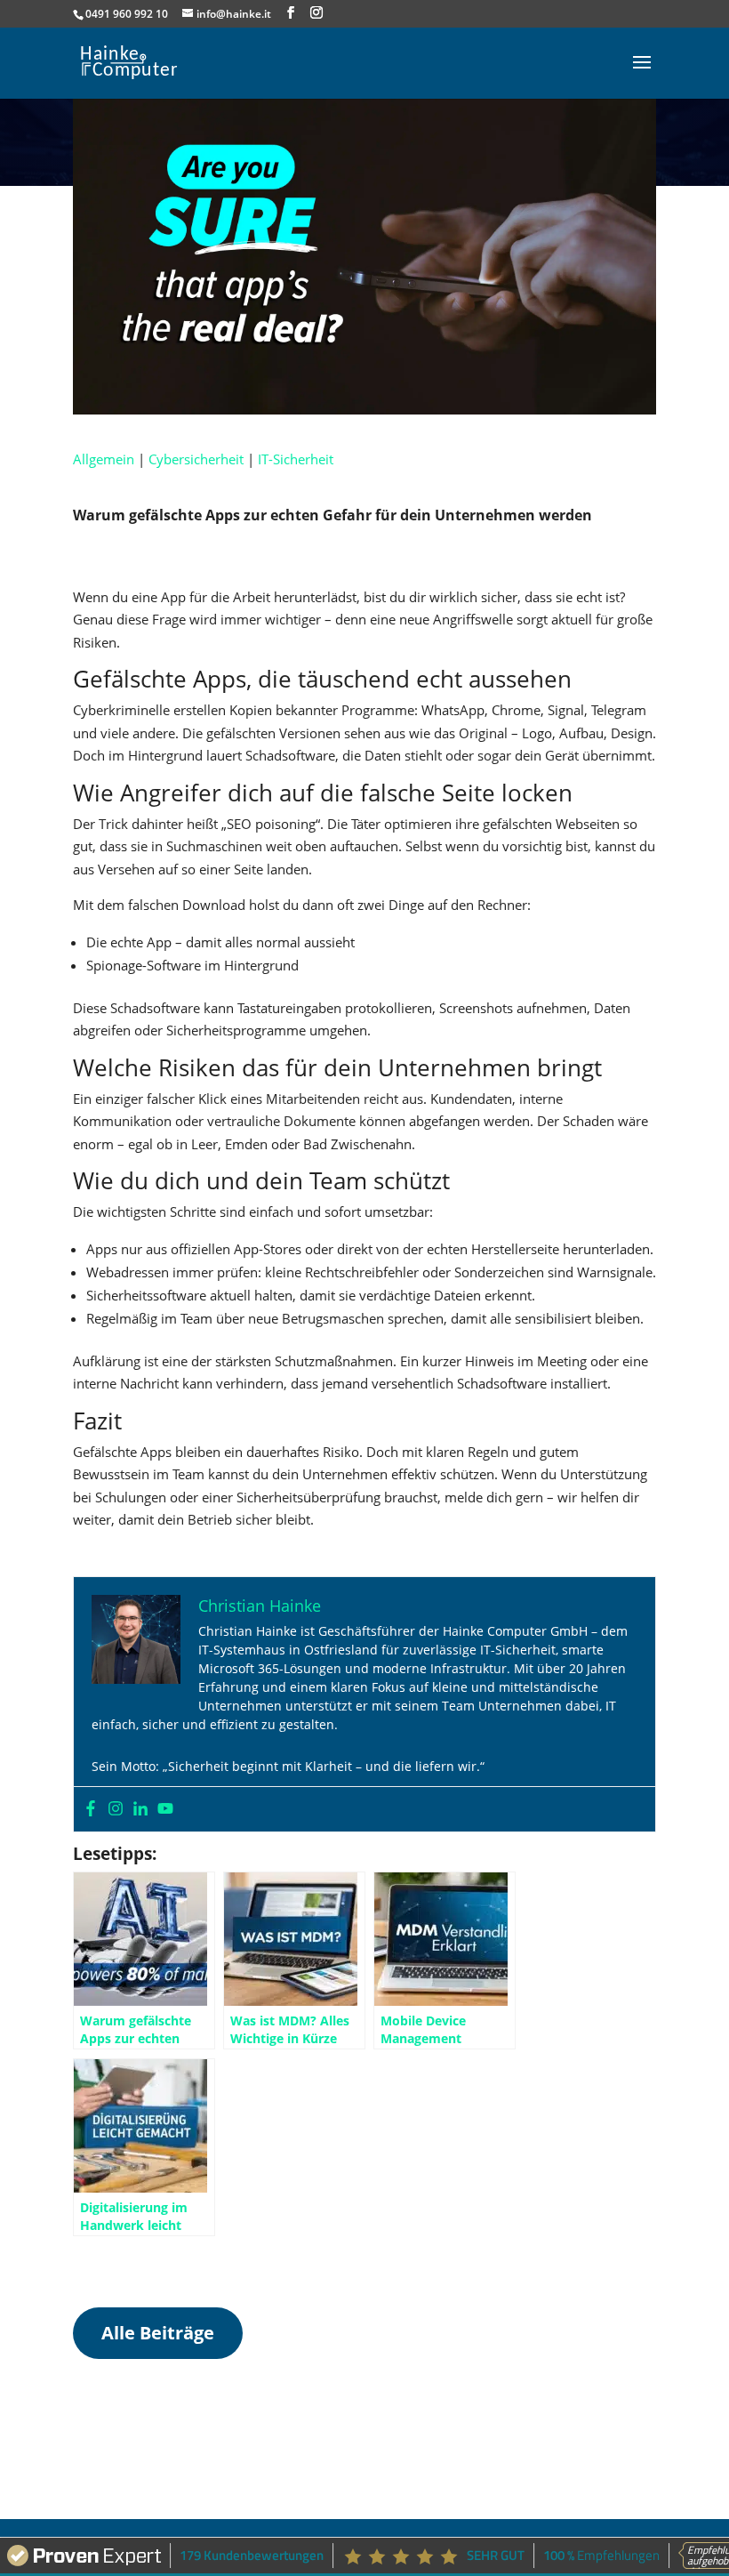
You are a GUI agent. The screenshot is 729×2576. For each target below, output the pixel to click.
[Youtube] (165, 1809)
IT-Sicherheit (296, 459)
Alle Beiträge (158, 2333)
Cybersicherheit (196, 459)
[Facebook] (91, 1809)
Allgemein (104, 459)
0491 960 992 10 (127, 14)
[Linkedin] (140, 1809)
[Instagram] (116, 1809)
